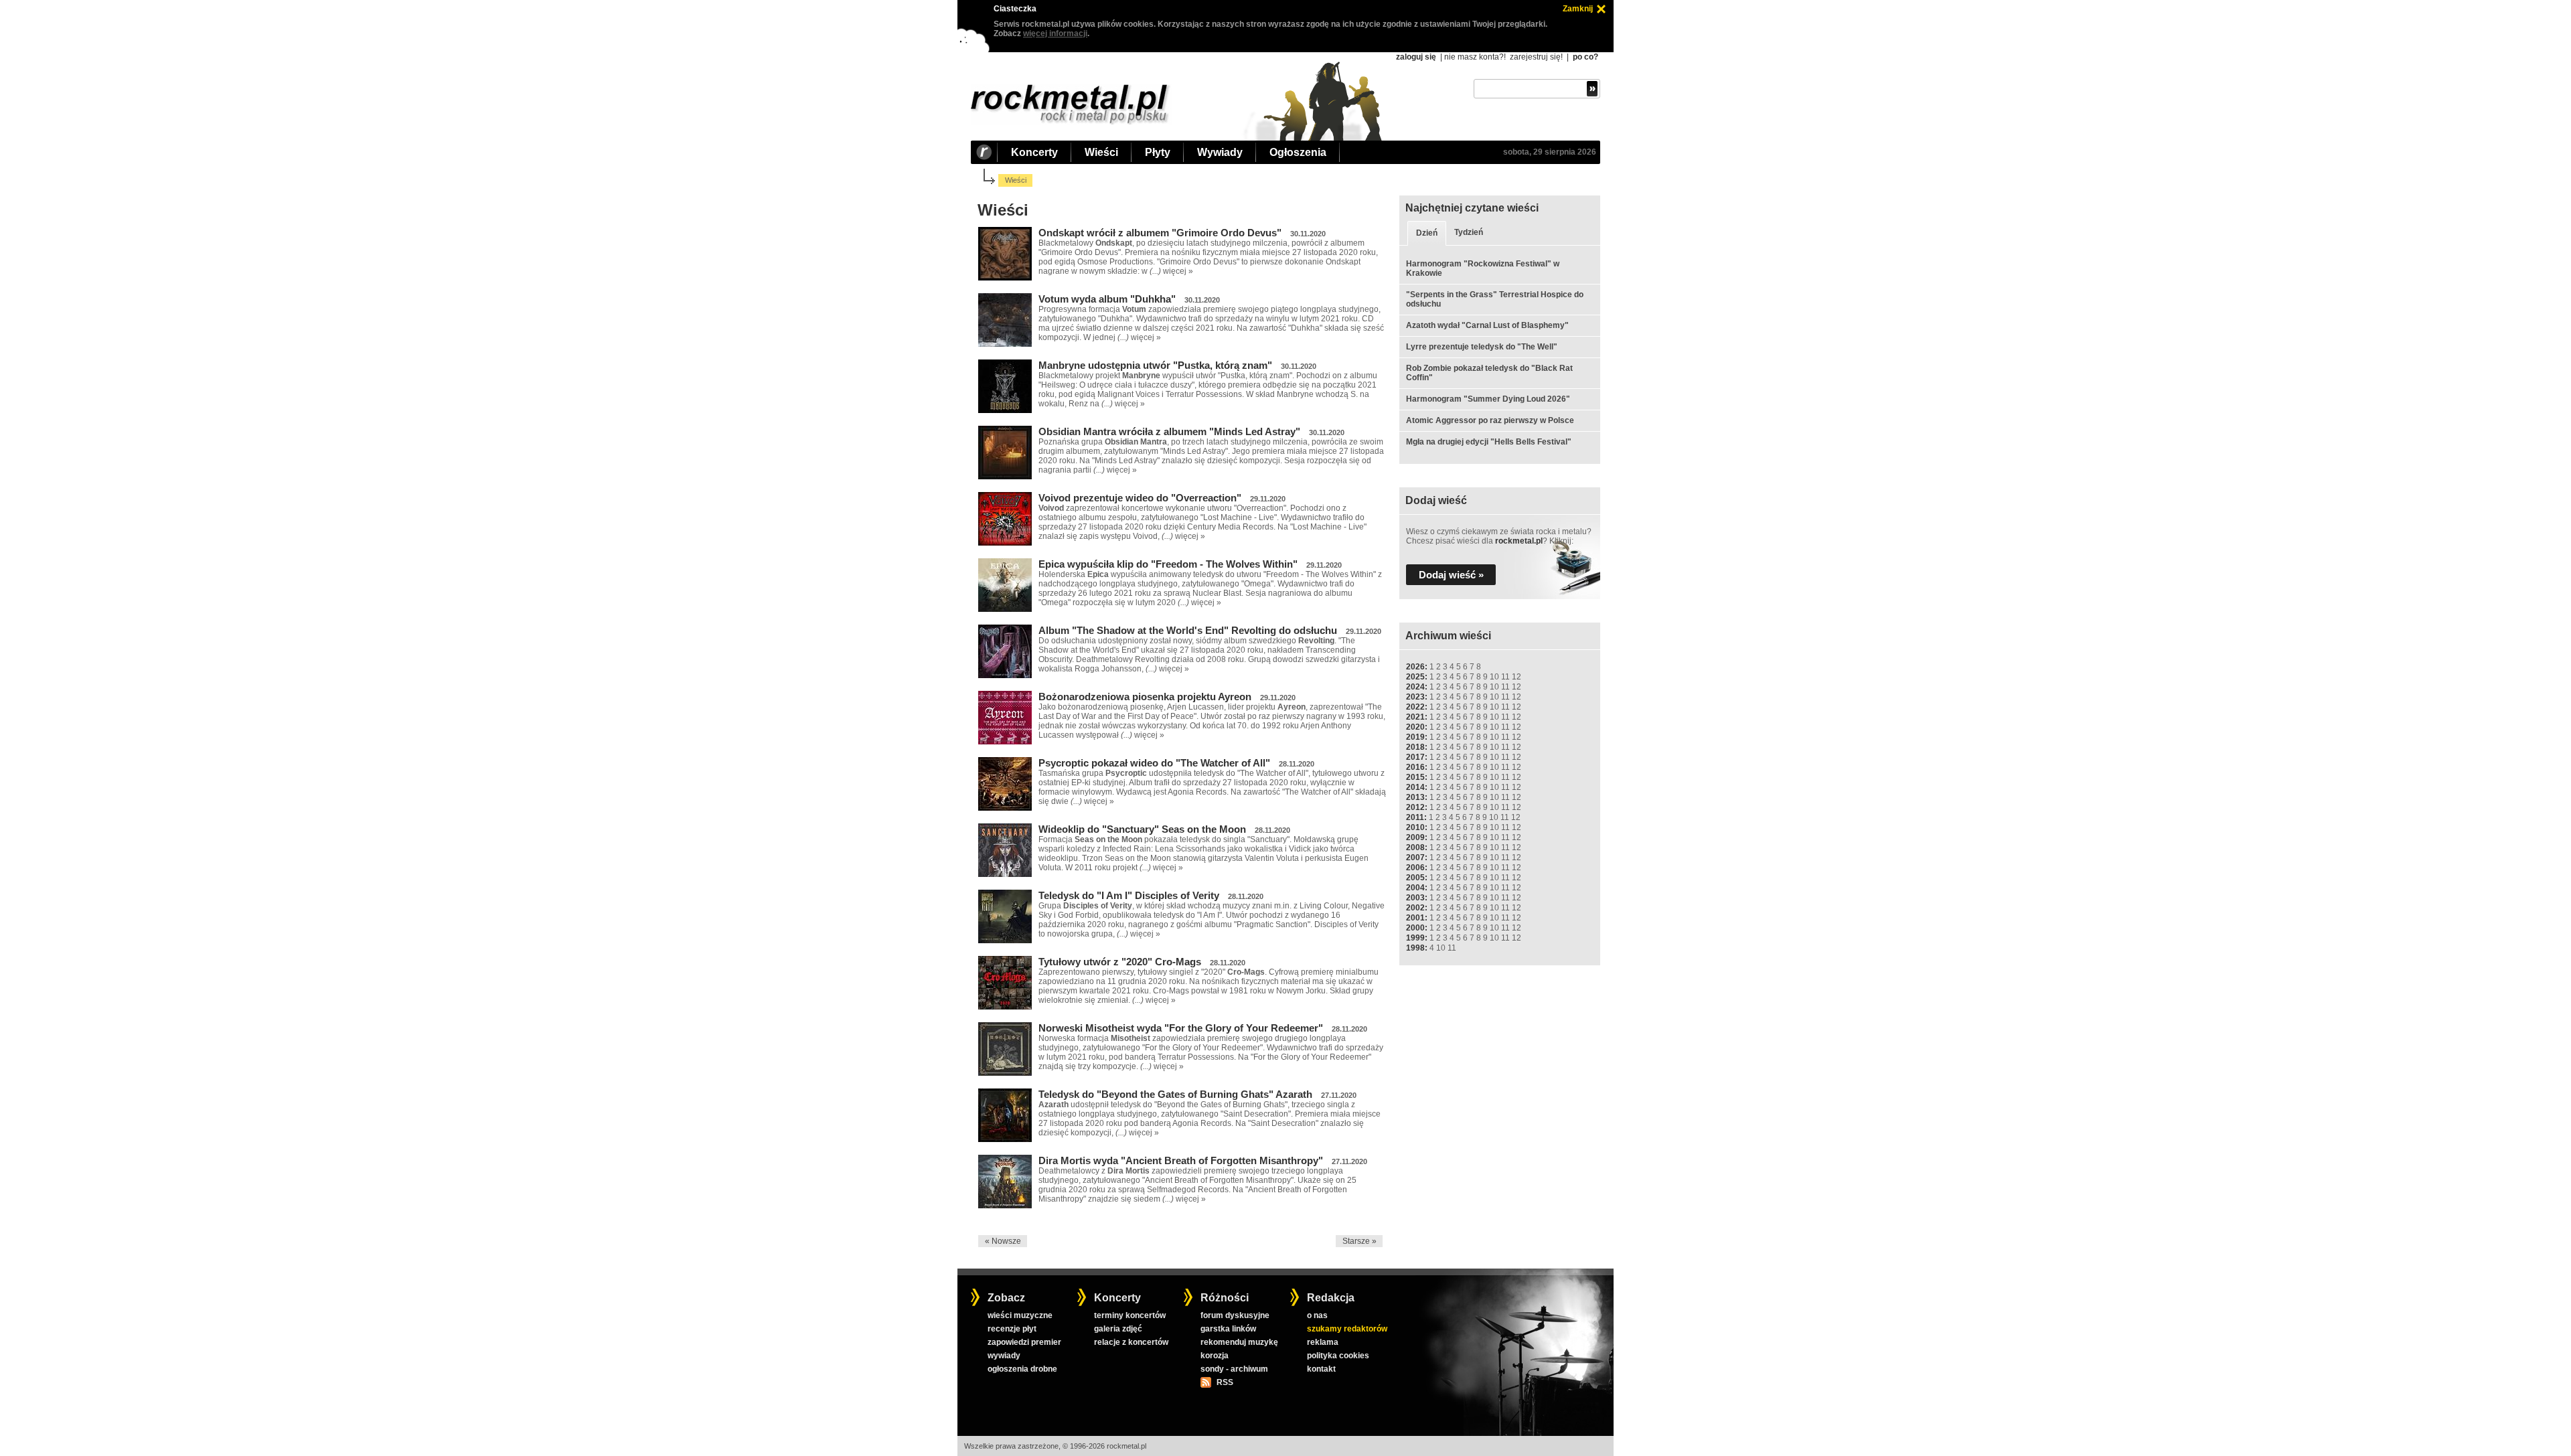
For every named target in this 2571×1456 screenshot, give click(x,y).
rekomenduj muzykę (1239, 1342)
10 (1494, 677)
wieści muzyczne (1020, 1315)
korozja (1215, 1356)
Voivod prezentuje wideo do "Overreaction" (1140, 498)
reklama (1323, 1342)
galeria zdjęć (1118, 1329)
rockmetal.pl (1519, 541)
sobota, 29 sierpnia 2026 (1550, 152)
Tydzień (1469, 232)
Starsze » (1359, 1241)
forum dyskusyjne (1235, 1315)
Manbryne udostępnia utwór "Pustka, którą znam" (1155, 365)
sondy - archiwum (1234, 1369)
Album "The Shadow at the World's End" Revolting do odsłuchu (1188, 630)
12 (1516, 677)
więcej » (1178, 271)
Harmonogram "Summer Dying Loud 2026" (1488, 399)
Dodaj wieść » (1451, 575)
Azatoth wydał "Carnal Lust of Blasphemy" (1487, 325)
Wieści (1101, 152)
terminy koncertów (1130, 1315)
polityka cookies (1338, 1356)
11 (1505, 677)
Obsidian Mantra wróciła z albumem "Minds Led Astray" (1169, 431)
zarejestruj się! (1536, 57)
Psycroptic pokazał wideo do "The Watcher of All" (1154, 763)
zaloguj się (1416, 57)
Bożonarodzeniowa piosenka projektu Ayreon (1145, 697)
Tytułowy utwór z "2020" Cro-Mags (1120, 962)
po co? (1585, 57)
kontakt (1321, 1369)
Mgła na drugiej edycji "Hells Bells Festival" (1489, 442)
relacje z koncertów (1131, 1342)
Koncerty (1034, 152)
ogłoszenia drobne (1022, 1369)
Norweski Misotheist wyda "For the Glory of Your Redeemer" (1181, 1028)
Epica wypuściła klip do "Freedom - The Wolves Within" (1168, 564)
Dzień (1427, 233)
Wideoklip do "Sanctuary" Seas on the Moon (1142, 829)
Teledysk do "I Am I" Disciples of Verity (1129, 895)
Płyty (1158, 152)
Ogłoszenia (1298, 152)
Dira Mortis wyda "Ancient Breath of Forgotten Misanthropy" (1181, 1160)
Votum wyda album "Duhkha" (1107, 299)
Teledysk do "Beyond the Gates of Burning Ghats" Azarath (1175, 1094)
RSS (1225, 1382)
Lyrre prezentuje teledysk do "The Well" (1482, 347)
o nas (1317, 1315)
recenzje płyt (1012, 1329)
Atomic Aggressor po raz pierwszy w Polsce (1490, 420)
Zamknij (1578, 9)
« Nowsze (1003, 1241)
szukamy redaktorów (1347, 1329)
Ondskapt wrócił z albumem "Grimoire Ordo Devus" (1160, 233)
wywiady (1004, 1356)
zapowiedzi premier (1024, 1342)
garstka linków (1228, 1329)
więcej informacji (1055, 33)
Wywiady (1220, 152)
